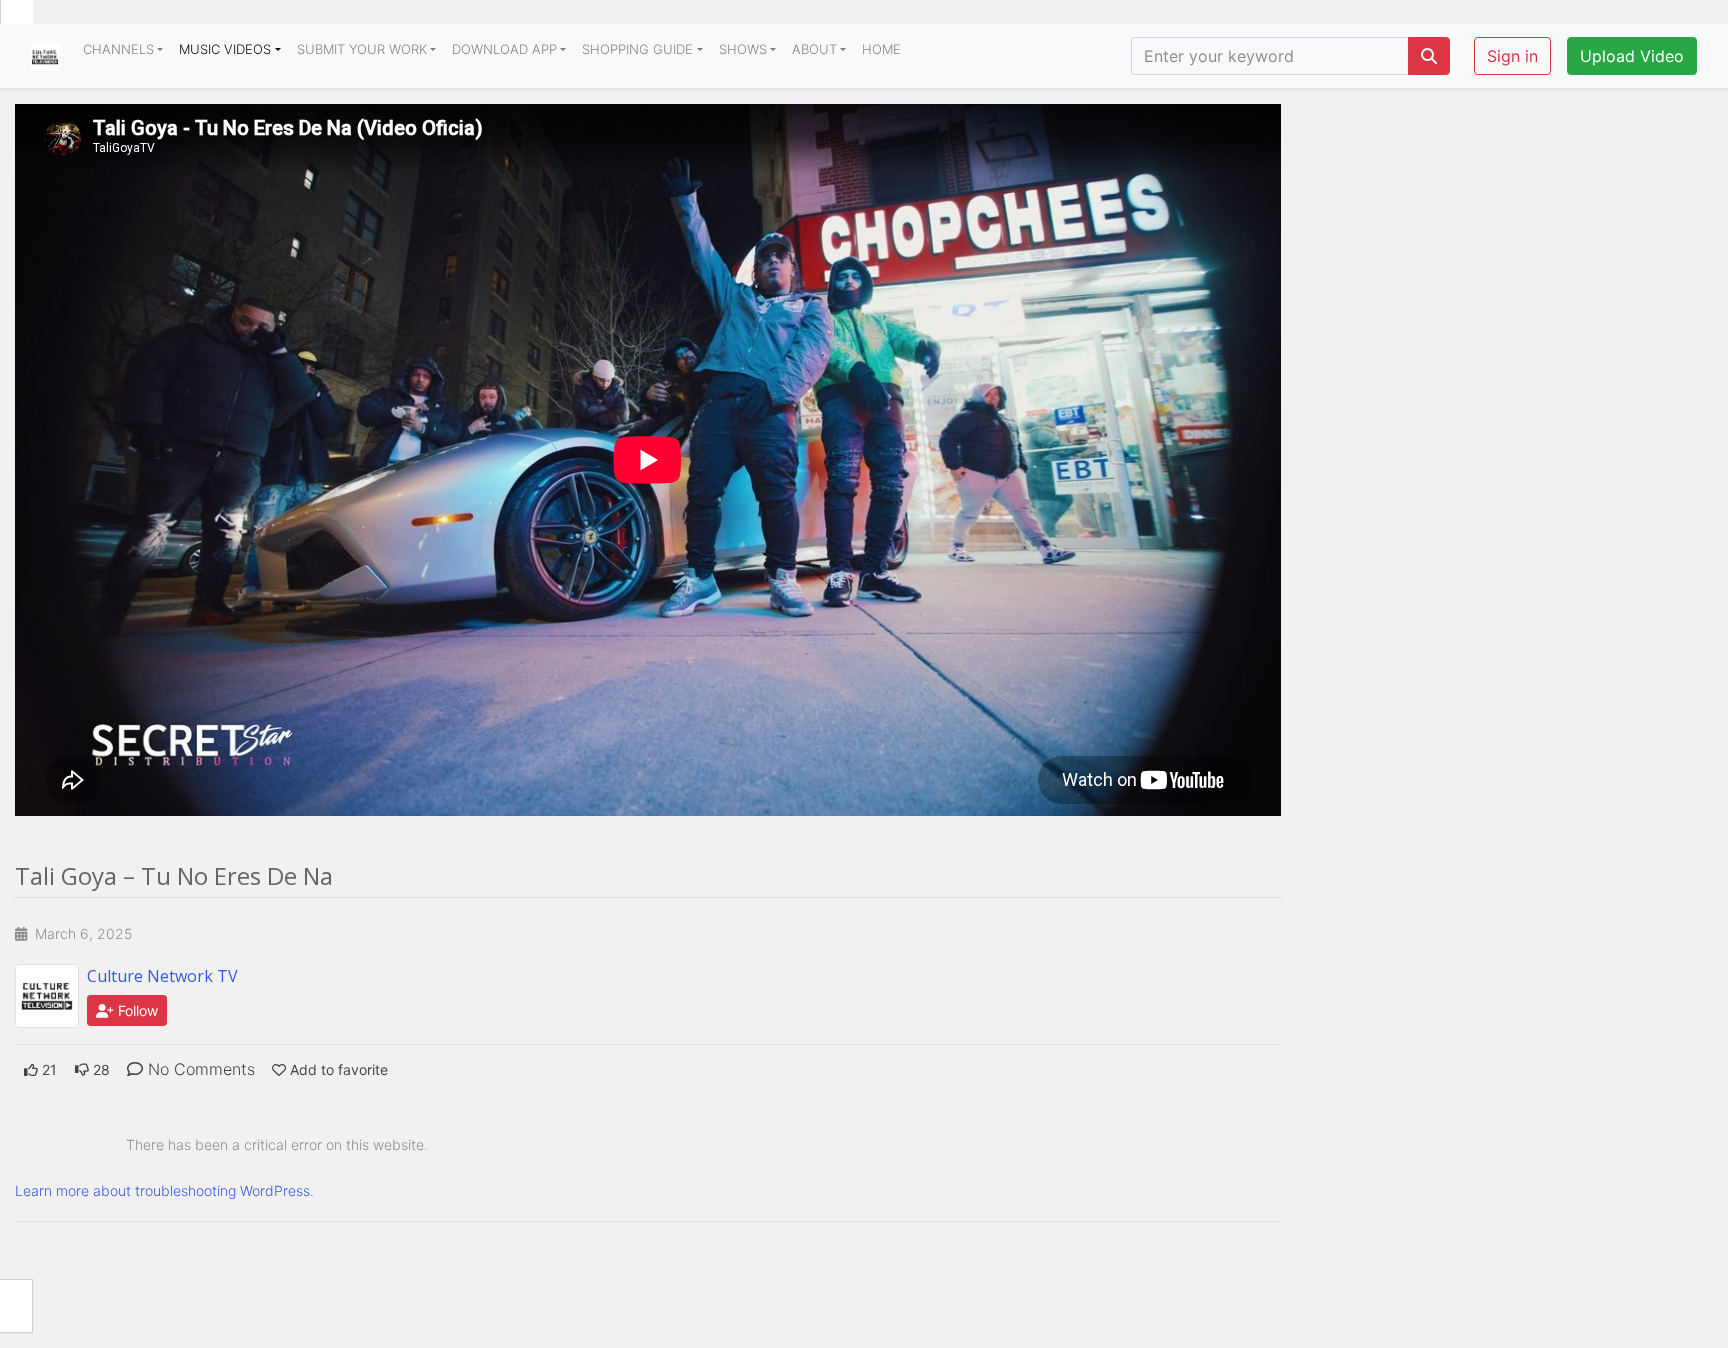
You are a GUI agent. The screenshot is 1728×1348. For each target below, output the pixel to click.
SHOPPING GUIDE (637, 49)
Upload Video (1632, 56)
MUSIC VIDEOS (225, 49)
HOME (881, 49)
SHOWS (743, 49)
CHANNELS (118, 49)
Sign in (1512, 56)
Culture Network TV (162, 976)
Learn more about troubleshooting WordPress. (164, 1190)
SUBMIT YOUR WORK (362, 49)
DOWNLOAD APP (504, 49)
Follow (136, 1010)
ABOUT (814, 49)
